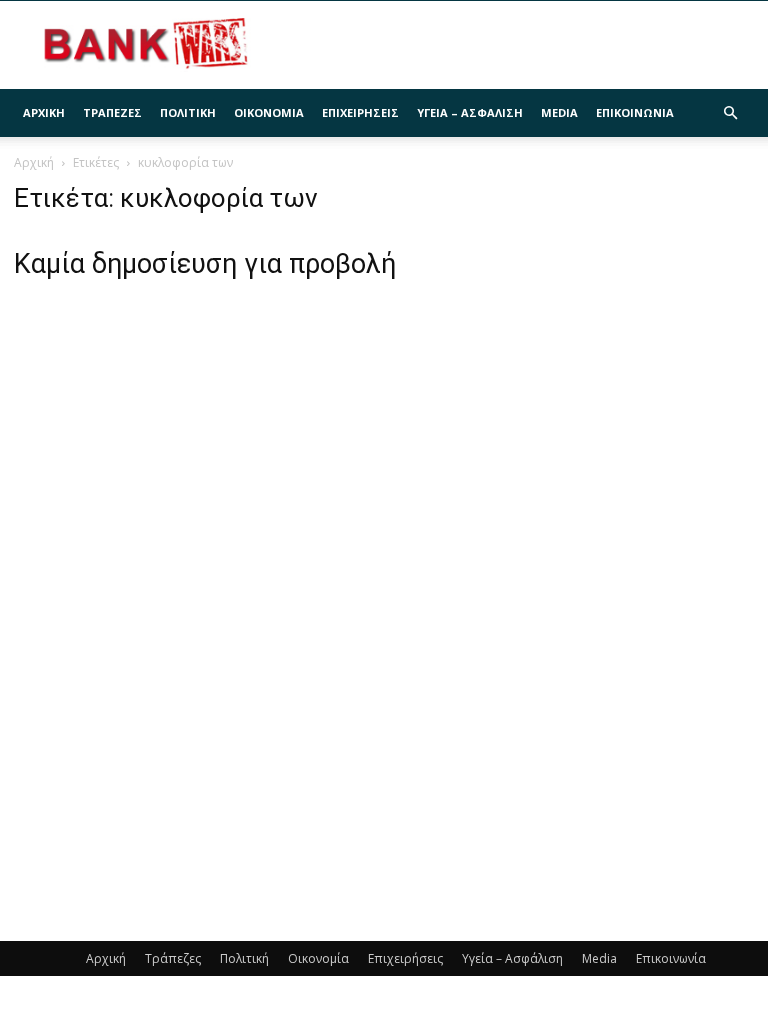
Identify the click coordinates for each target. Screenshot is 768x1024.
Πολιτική (188, 112)
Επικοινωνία (635, 112)
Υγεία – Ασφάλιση (470, 112)
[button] (730, 113)
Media (559, 112)
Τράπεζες (112, 112)
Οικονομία (269, 112)
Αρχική (44, 112)
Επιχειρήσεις (360, 112)
